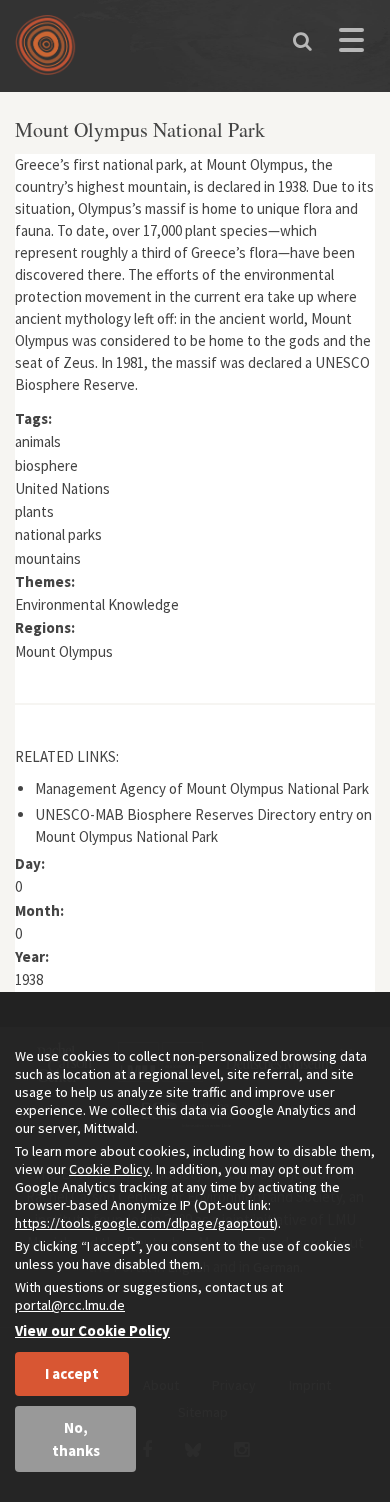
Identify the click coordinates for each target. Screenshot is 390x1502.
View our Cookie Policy (92, 1330)
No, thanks (76, 1439)
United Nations (62, 488)
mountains (48, 558)
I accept (72, 1373)
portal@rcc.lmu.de (70, 1305)
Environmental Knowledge (97, 604)
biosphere (46, 465)
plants (34, 511)
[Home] (50, 52)
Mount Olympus (64, 651)
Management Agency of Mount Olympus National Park (202, 788)
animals (38, 441)
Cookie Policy (109, 1169)
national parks (58, 534)
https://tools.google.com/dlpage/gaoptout (144, 1223)
